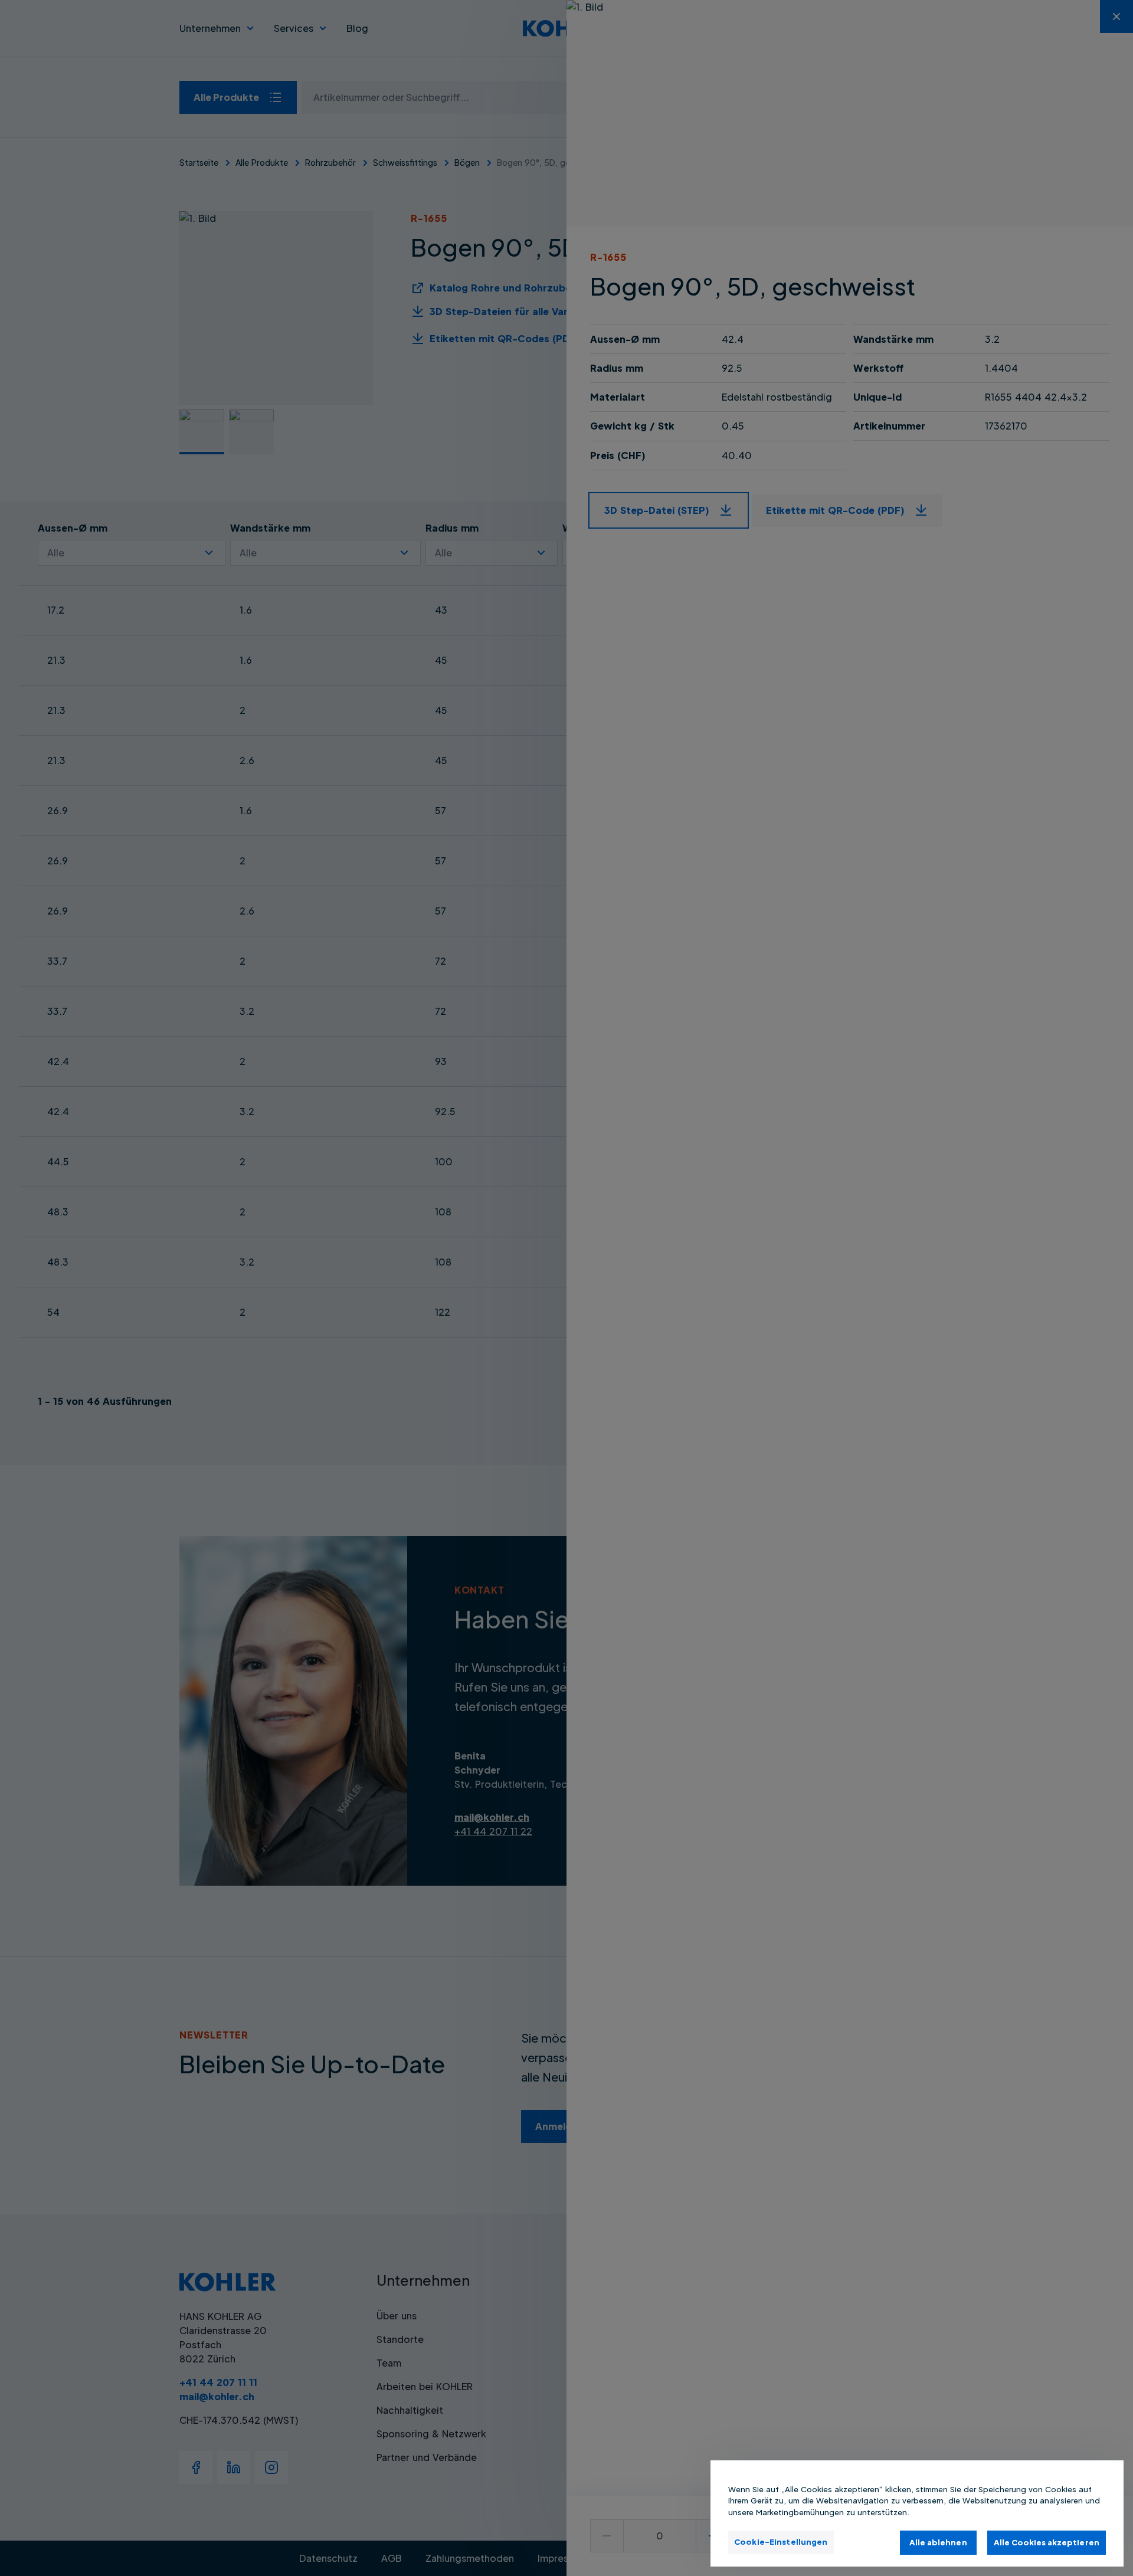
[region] (917, 2513)
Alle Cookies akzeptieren (1047, 2542)
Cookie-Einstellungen (781, 2541)
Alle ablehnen (938, 2542)
